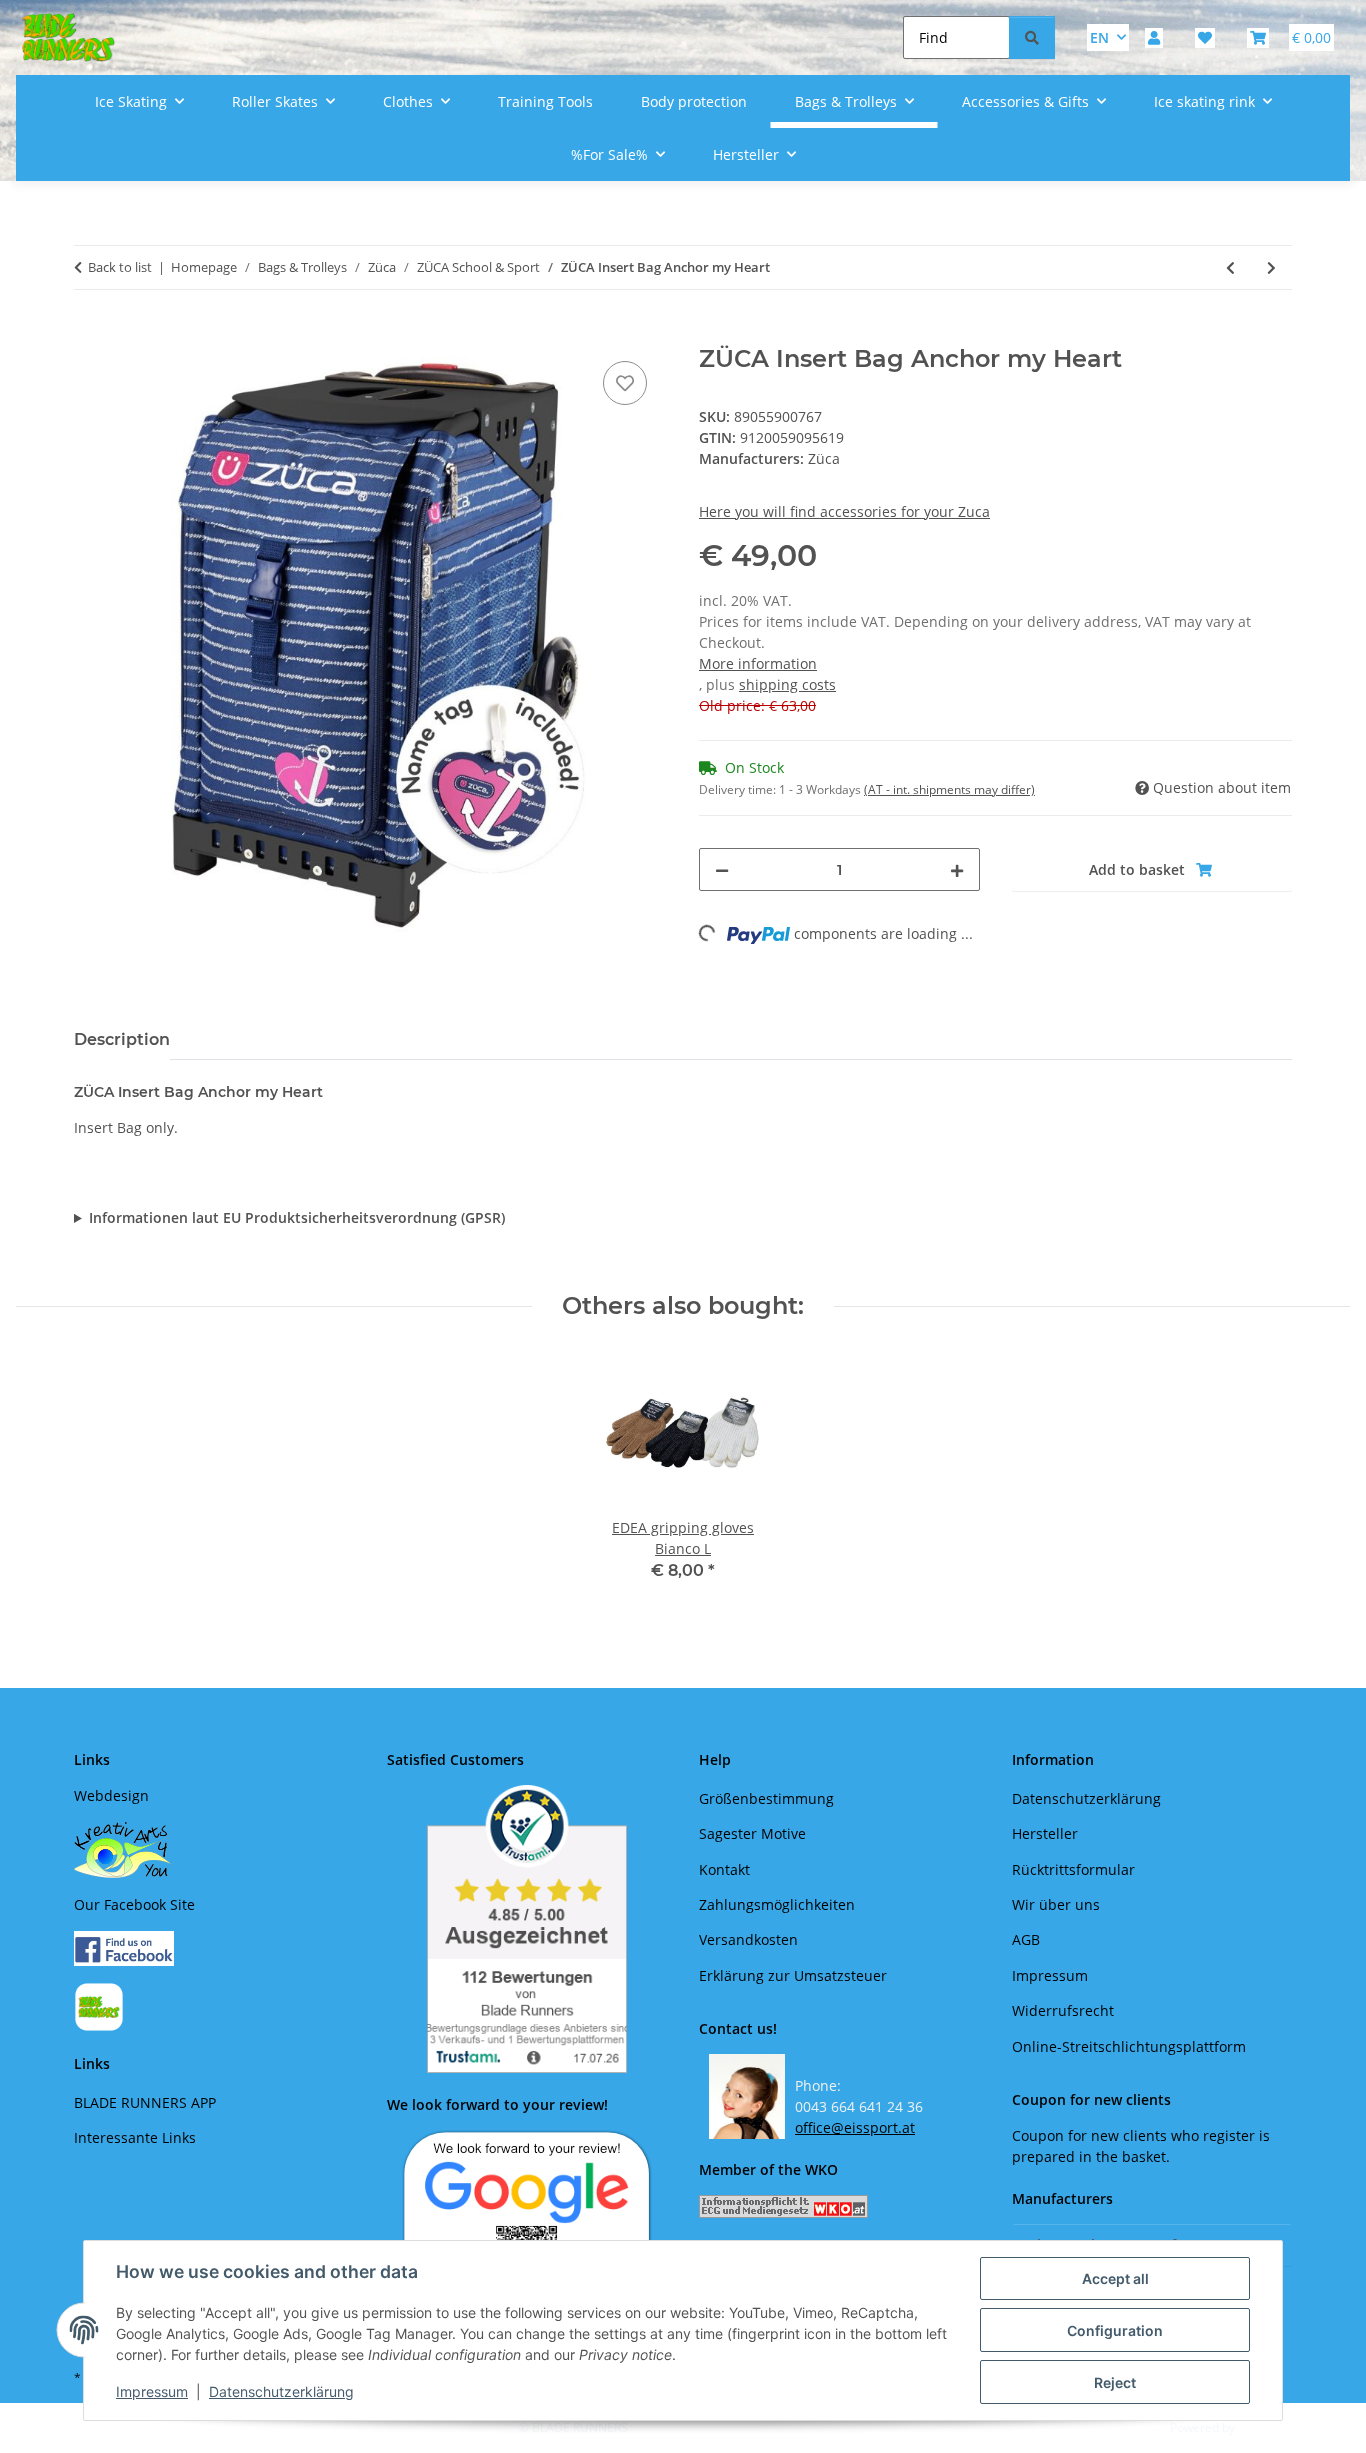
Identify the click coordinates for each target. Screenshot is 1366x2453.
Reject (1115, 2382)
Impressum (152, 2391)
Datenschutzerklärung (281, 2391)
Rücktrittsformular (1073, 1869)
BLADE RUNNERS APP (145, 2102)
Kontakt (724, 1869)
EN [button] (1099, 37)
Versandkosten (748, 1939)
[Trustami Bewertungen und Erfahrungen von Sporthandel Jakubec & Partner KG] (527, 1929)
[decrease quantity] (722, 869)
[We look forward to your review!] (527, 2212)
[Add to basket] (90, 334)
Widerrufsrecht (1063, 2010)
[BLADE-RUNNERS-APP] (99, 2005)
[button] (1154, 37)
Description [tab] (122, 1039)
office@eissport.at (855, 2127)
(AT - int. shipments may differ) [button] (949, 789)
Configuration (1115, 2330)
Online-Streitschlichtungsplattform (1129, 2046)
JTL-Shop (1262, 2427)
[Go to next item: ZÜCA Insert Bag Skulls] (1271, 267)
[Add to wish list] (625, 383)
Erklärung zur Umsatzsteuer (793, 1975)
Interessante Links (135, 2137)
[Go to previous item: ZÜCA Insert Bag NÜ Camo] (1230, 267)
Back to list (120, 267)
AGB (1026, 1939)
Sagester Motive (752, 1833)
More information (758, 663)
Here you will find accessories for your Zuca (844, 511)
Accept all (1115, 2278)
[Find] (1032, 37)
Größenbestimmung (766, 1798)
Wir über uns (1056, 1904)
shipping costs (787, 684)
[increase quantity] (957, 869)
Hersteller (1045, 1833)
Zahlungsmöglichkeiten (777, 1904)
